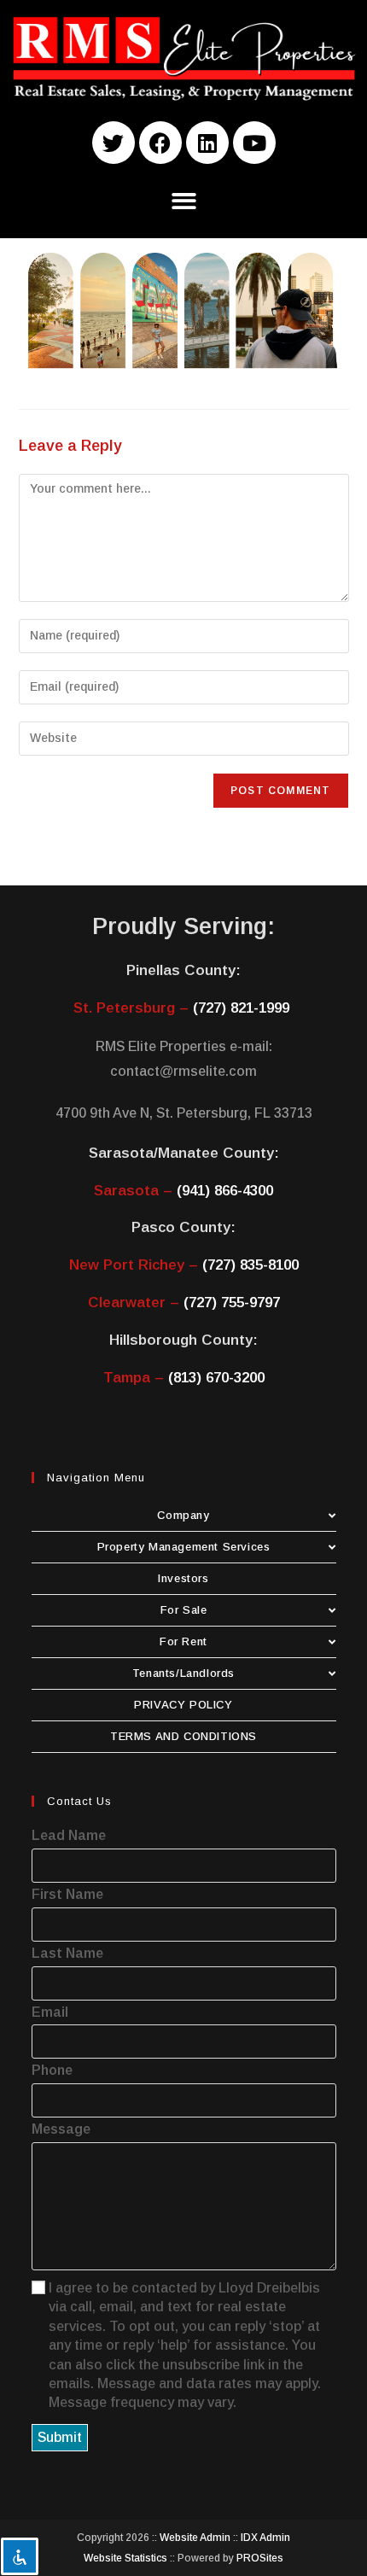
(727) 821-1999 (241, 1008)
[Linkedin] (207, 143)
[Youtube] (254, 143)
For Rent (183, 1641)
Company (183, 1515)
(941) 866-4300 (225, 1191)
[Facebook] (160, 143)
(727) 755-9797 (232, 1303)
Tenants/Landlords (183, 1673)
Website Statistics (125, 2558)
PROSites (260, 2558)
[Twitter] (114, 143)
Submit (60, 2437)
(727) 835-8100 (250, 1265)
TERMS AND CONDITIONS (183, 1736)
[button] (184, 201)
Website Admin (195, 2538)
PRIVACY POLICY (183, 1705)
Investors (183, 1578)
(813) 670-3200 (216, 1378)
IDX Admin (265, 2538)
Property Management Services (184, 1547)
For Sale (184, 1610)
